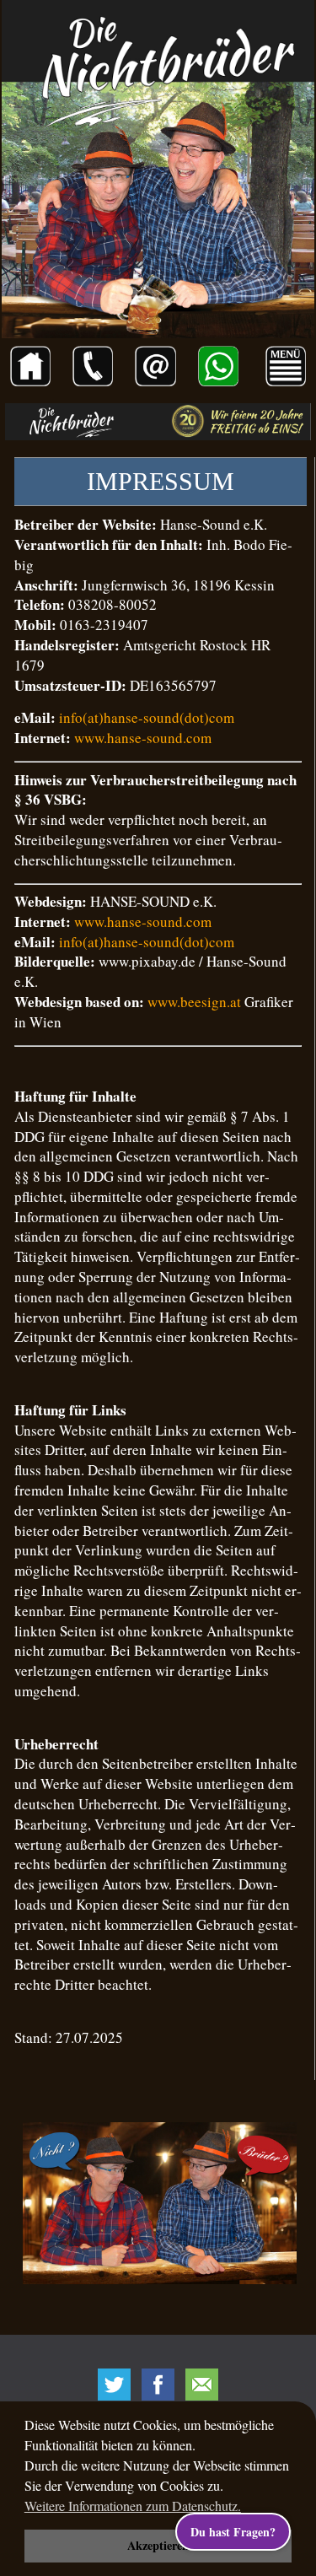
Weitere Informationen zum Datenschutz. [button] (133, 2506)
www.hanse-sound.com (143, 738)
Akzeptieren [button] (158, 2545)
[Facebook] (158, 2385)
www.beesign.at (194, 1002)
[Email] (202, 2385)
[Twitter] (115, 2385)
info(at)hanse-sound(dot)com (147, 717)
